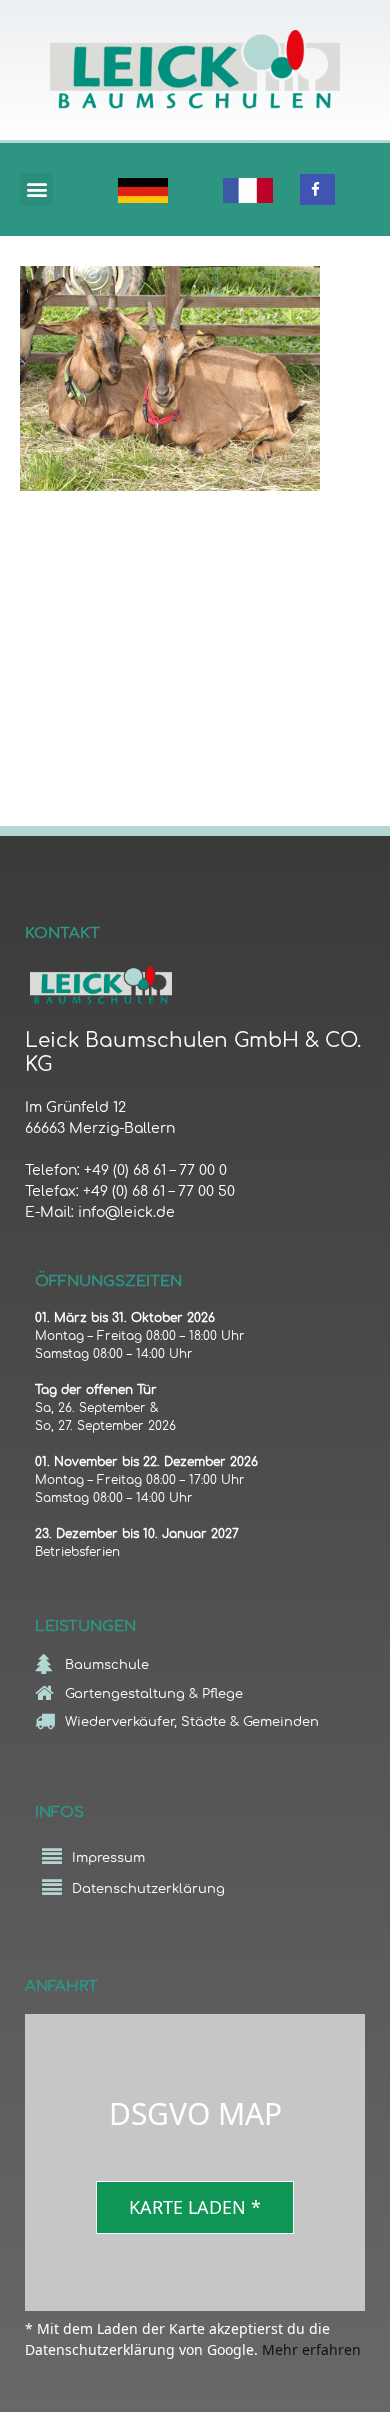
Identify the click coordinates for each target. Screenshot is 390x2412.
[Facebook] (315, 190)
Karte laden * (195, 2207)
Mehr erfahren (311, 2349)
